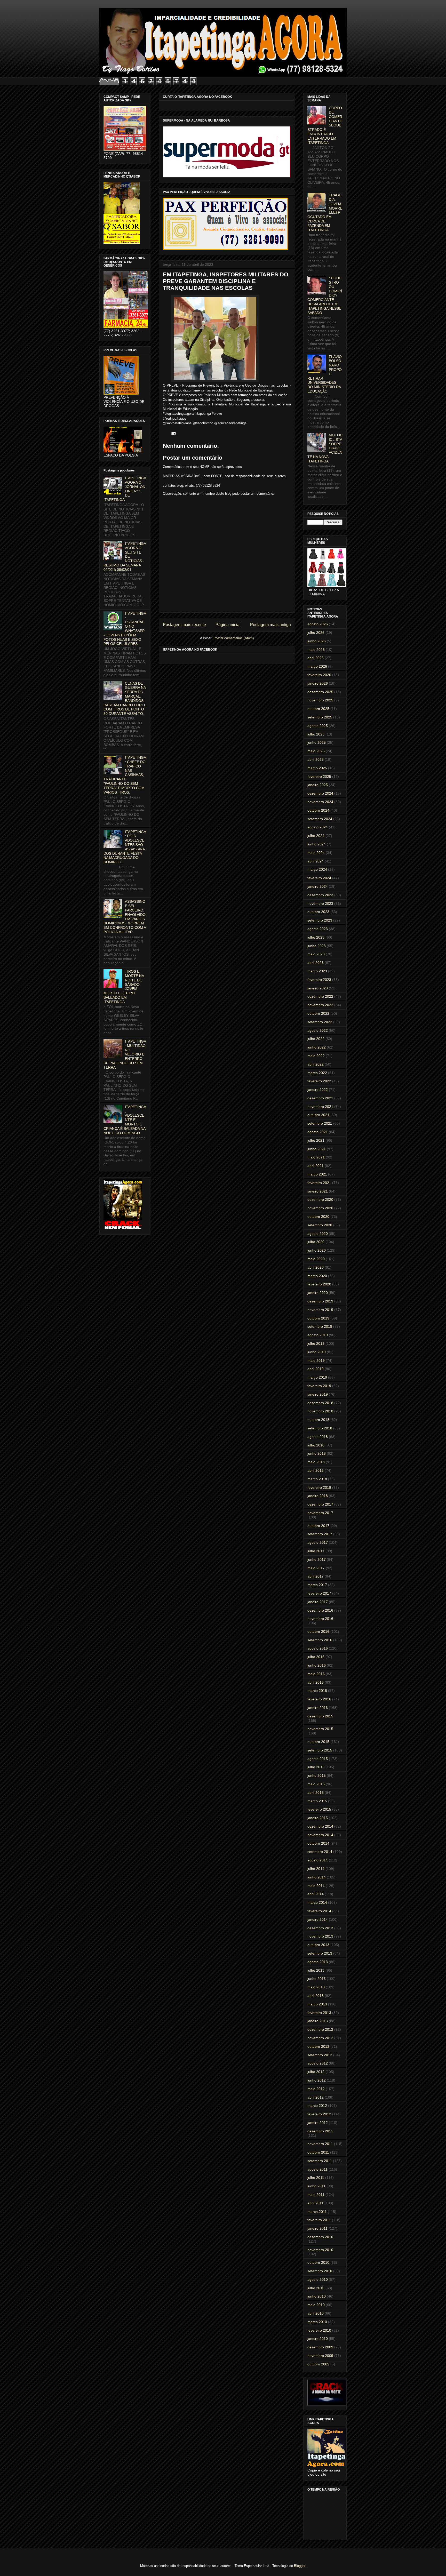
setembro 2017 (320, 1534)
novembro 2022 (320, 1005)
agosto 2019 (318, 1335)
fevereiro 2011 (319, 2220)
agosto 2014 (318, 1860)
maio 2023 (316, 954)
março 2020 (317, 1276)
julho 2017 (316, 1551)
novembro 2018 (320, 1411)
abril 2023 (316, 963)
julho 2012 (316, 2072)
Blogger (300, 2566)
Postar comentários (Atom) (234, 638)
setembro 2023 (320, 920)
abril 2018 (316, 1470)
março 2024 (317, 869)
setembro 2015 (320, 1750)
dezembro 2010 (320, 2237)
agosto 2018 (318, 1437)
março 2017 (317, 1585)
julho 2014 (316, 1869)
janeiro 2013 (318, 2021)
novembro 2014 (320, 1835)
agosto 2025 (318, 726)
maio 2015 (316, 1784)
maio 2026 (316, 650)
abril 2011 (315, 2203)
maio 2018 (316, 1462)
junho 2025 (317, 742)
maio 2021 (316, 1157)
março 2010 (317, 2322)
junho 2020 (317, 1250)
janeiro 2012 (318, 2123)
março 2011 (317, 2212)
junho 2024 (317, 844)
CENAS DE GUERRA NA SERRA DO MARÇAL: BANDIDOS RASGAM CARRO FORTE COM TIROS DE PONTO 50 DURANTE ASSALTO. (125, 699)
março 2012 (317, 2106)
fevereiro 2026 (319, 675)
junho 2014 (317, 1877)
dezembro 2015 (320, 1716)
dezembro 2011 (320, 2131)
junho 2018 (317, 1453)
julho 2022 (316, 1039)
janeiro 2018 (318, 1496)
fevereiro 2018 (319, 1487)
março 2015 (317, 1801)
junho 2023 (317, 946)
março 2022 (317, 1073)
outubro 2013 (318, 1945)
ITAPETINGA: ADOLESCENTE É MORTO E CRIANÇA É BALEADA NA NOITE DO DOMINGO (125, 1120)
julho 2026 (316, 633)
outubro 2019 (318, 1318)
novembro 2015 (320, 1729)
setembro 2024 (320, 819)
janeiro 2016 (318, 1708)
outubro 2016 (318, 1631)
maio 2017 (316, 1568)
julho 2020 (316, 1242)
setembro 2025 (320, 717)
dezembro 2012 (320, 2029)
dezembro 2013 (320, 1928)
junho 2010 (317, 2296)
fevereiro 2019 (319, 1386)
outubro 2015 (318, 1742)
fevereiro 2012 (319, 2114)
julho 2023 (316, 937)
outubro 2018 (318, 1420)
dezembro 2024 (320, 793)
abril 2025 (316, 759)
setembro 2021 (320, 1123)
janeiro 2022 (318, 1090)
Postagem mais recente (184, 625)
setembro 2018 (320, 1428)
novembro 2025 (320, 700)
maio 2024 (316, 853)
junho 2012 (317, 2080)
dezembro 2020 (320, 1199)
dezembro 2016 (320, 1610)
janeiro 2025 (318, 785)
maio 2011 (316, 2195)
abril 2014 (316, 1894)
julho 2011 (316, 2178)
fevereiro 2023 (319, 980)
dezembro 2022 (320, 996)
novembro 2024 (320, 802)
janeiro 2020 (318, 1293)
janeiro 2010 (318, 2339)
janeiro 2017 (318, 1602)
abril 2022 (316, 1064)
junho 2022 (317, 1047)
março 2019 (317, 1377)
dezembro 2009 (320, 2347)
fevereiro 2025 (319, 777)
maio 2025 (316, 751)
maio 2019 (316, 1361)
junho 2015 (317, 1775)
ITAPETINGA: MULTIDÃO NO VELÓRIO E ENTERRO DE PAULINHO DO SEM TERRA (125, 1054)
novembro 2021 (320, 1107)
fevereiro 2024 (319, 878)
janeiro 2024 (318, 886)
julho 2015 (316, 1767)
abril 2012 (316, 2097)
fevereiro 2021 (319, 1183)
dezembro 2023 (320, 895)
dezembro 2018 (320, 1403)
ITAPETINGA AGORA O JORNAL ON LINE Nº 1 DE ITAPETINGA (125, 489)
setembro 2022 (320, 1022)
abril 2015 (316, 1793)
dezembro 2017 (320, 1504)
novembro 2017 (320, 1513)
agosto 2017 (318, 1542)
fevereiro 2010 (319, 2330)
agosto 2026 (318, 624)
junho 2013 (317, 1979)
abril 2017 (316, 1576)
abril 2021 (316, 1166)
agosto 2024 (318, 827)
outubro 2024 (318, 810)
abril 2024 (316, 861)
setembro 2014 (320, 1852)
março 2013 (317, 2004)
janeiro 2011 (317, 2228)
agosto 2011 (317, 2169)
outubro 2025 (318, 709)
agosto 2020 (318, 1234)
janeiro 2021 (318, 1191)
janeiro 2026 (318, 683)
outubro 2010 (318, 2262)
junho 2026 (317, 641)
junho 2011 (316, 2186)
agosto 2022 (318, 1030)
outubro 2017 (318, 1526)
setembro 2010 (320, 2271)
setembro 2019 (320, 1326)
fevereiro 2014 (319, 1911)
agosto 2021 (318, 1132)
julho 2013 (316, 1970)
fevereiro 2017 (319, 1593)
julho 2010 (316, 2288)
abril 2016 (316, 1682)
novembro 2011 (320, 2144)
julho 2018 (316, 1445)
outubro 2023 (318, 912)
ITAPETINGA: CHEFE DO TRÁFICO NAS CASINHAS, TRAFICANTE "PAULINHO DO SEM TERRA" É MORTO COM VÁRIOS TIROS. (125, 775)
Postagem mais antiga (270, 625)
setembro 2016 (320, 1640)
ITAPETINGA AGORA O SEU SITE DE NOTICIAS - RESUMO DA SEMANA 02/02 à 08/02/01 (125, 557)
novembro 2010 (320, 2250)
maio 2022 (316, 1056)
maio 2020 (316, 1259)
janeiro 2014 (318, 1919)
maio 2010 (316, 2305)
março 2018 (317, 1479)
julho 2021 (316, 1140)
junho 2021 (317, 1149)
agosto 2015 (318, 1759)
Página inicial (228, 625)
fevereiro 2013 (319, 2013)
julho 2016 (316, 1657)
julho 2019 (316, 1343)
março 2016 (317, 1691)
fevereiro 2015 (319, 1809)
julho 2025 (316, 734)
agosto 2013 (318, 1962)
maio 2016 (316, 1674)
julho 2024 (316, 836)
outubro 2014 (318, 1843)
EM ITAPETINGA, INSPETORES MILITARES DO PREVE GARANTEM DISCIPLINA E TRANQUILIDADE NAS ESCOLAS (226, 281)
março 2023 (317, 971)
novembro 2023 (320, 903)
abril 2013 (316, 1996)
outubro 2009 (318, 2364)
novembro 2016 (320, 1619)
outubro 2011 (318, 2152)
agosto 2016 (318, 1648)
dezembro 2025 (320, 692)
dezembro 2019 (320, 1301)
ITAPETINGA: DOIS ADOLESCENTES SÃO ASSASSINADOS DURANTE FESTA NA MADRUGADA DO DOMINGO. (125, 847)
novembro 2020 (320, 1208)
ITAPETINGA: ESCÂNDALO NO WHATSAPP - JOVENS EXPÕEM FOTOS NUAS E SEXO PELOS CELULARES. (125, 629)
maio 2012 (316, 2089)
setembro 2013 (320, 1953)
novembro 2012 (320, 2038)
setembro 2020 (320, 1225)
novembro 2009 (320, 2356)
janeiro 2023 (318, 988)
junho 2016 (317, 1665)
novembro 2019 (320, 1310)
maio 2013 (316, 1987)
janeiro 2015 (318, 1818)
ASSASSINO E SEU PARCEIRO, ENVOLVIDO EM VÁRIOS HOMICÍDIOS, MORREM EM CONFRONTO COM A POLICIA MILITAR (125, 917)
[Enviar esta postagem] (173, 433)
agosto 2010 (318, 2279)
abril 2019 (316, 1369)
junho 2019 (317, 1352)
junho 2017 (317, 1559)
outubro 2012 (318, 2046)
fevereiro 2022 (319, 1081)
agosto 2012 (318, 2063)
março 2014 (317, 1902)
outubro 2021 (318, 1115)
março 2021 (317, 1174)
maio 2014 (316, 1886)
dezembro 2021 (320, 1098)
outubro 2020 (318, 1217)
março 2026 (317, 666)
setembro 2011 (320, 2161)
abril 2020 (316, 1267)
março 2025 (317, 768)
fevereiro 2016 (319, 1699)
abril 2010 (316, 2313)
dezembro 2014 (320, 1826)
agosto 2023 (318, 929)
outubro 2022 (318, 1013)
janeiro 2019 (318, 1394)
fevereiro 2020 (319, 1284)
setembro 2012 (320, 2055)
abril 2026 (316, 658)
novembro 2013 (320, 1936)
